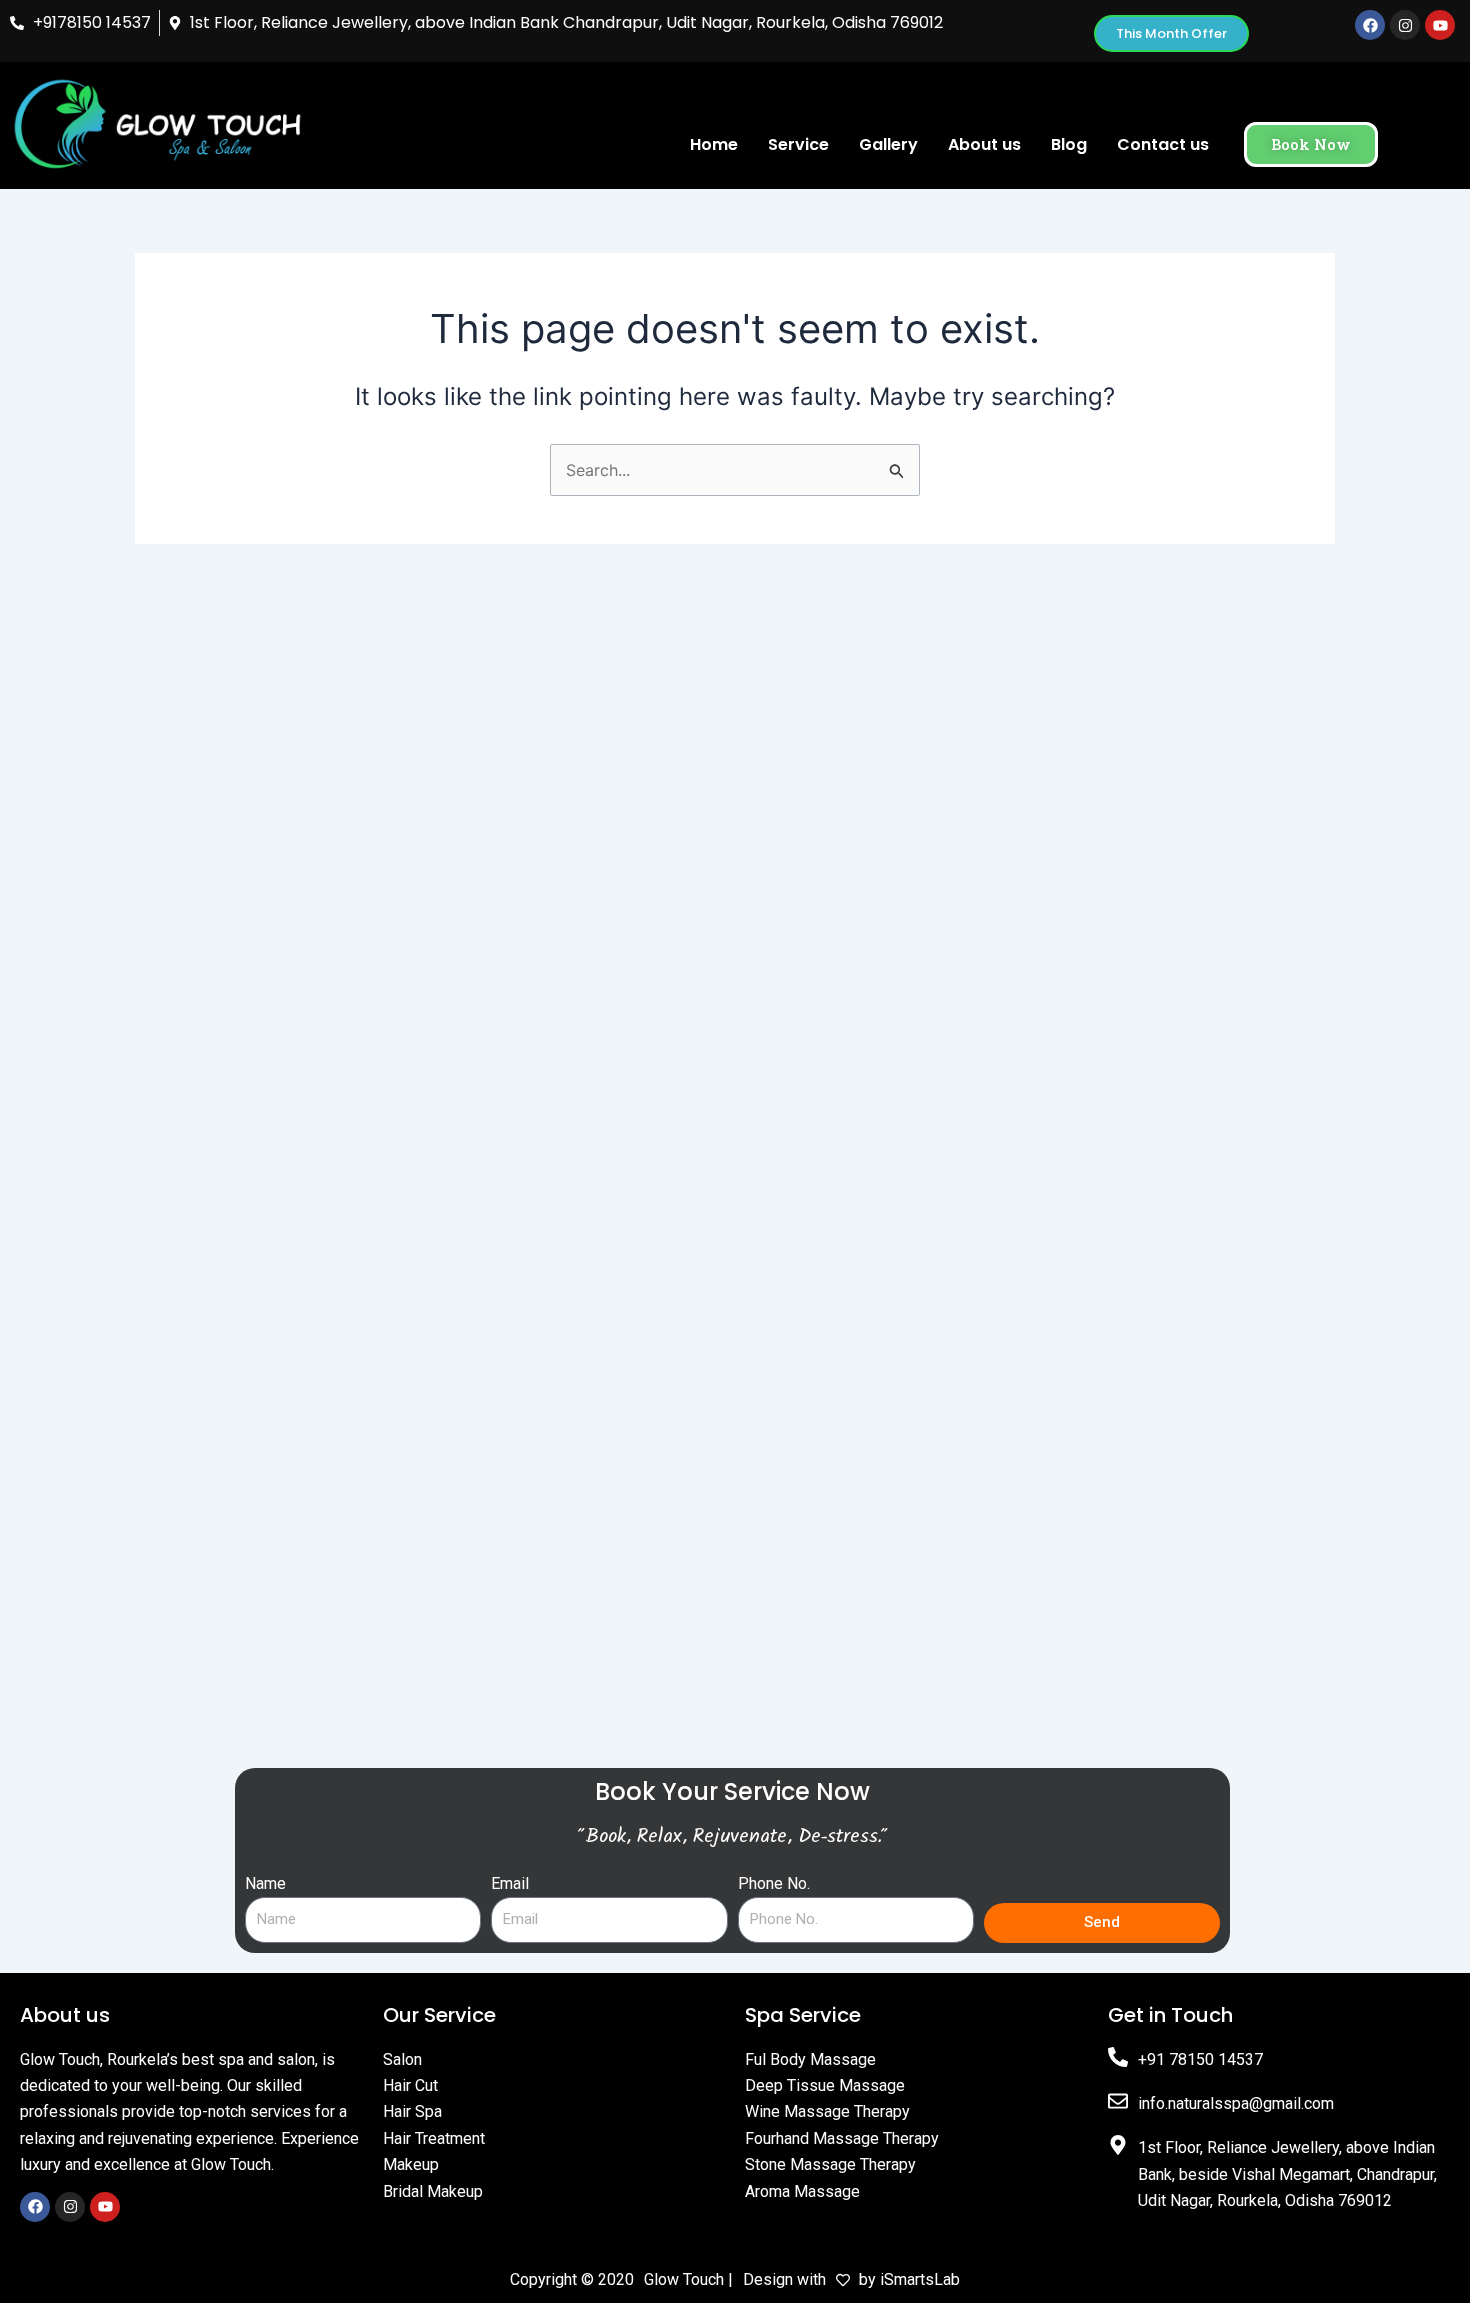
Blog (1069, 144)
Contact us (1163, 144)
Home (714, 144)
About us (984, 144)
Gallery (888, 144)
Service (798, 144)
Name (265, 1883)
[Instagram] (70, 2207)
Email (510, 1883)
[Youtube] (105, 2207)
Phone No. (774, 1883)
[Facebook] (35, 2207)
